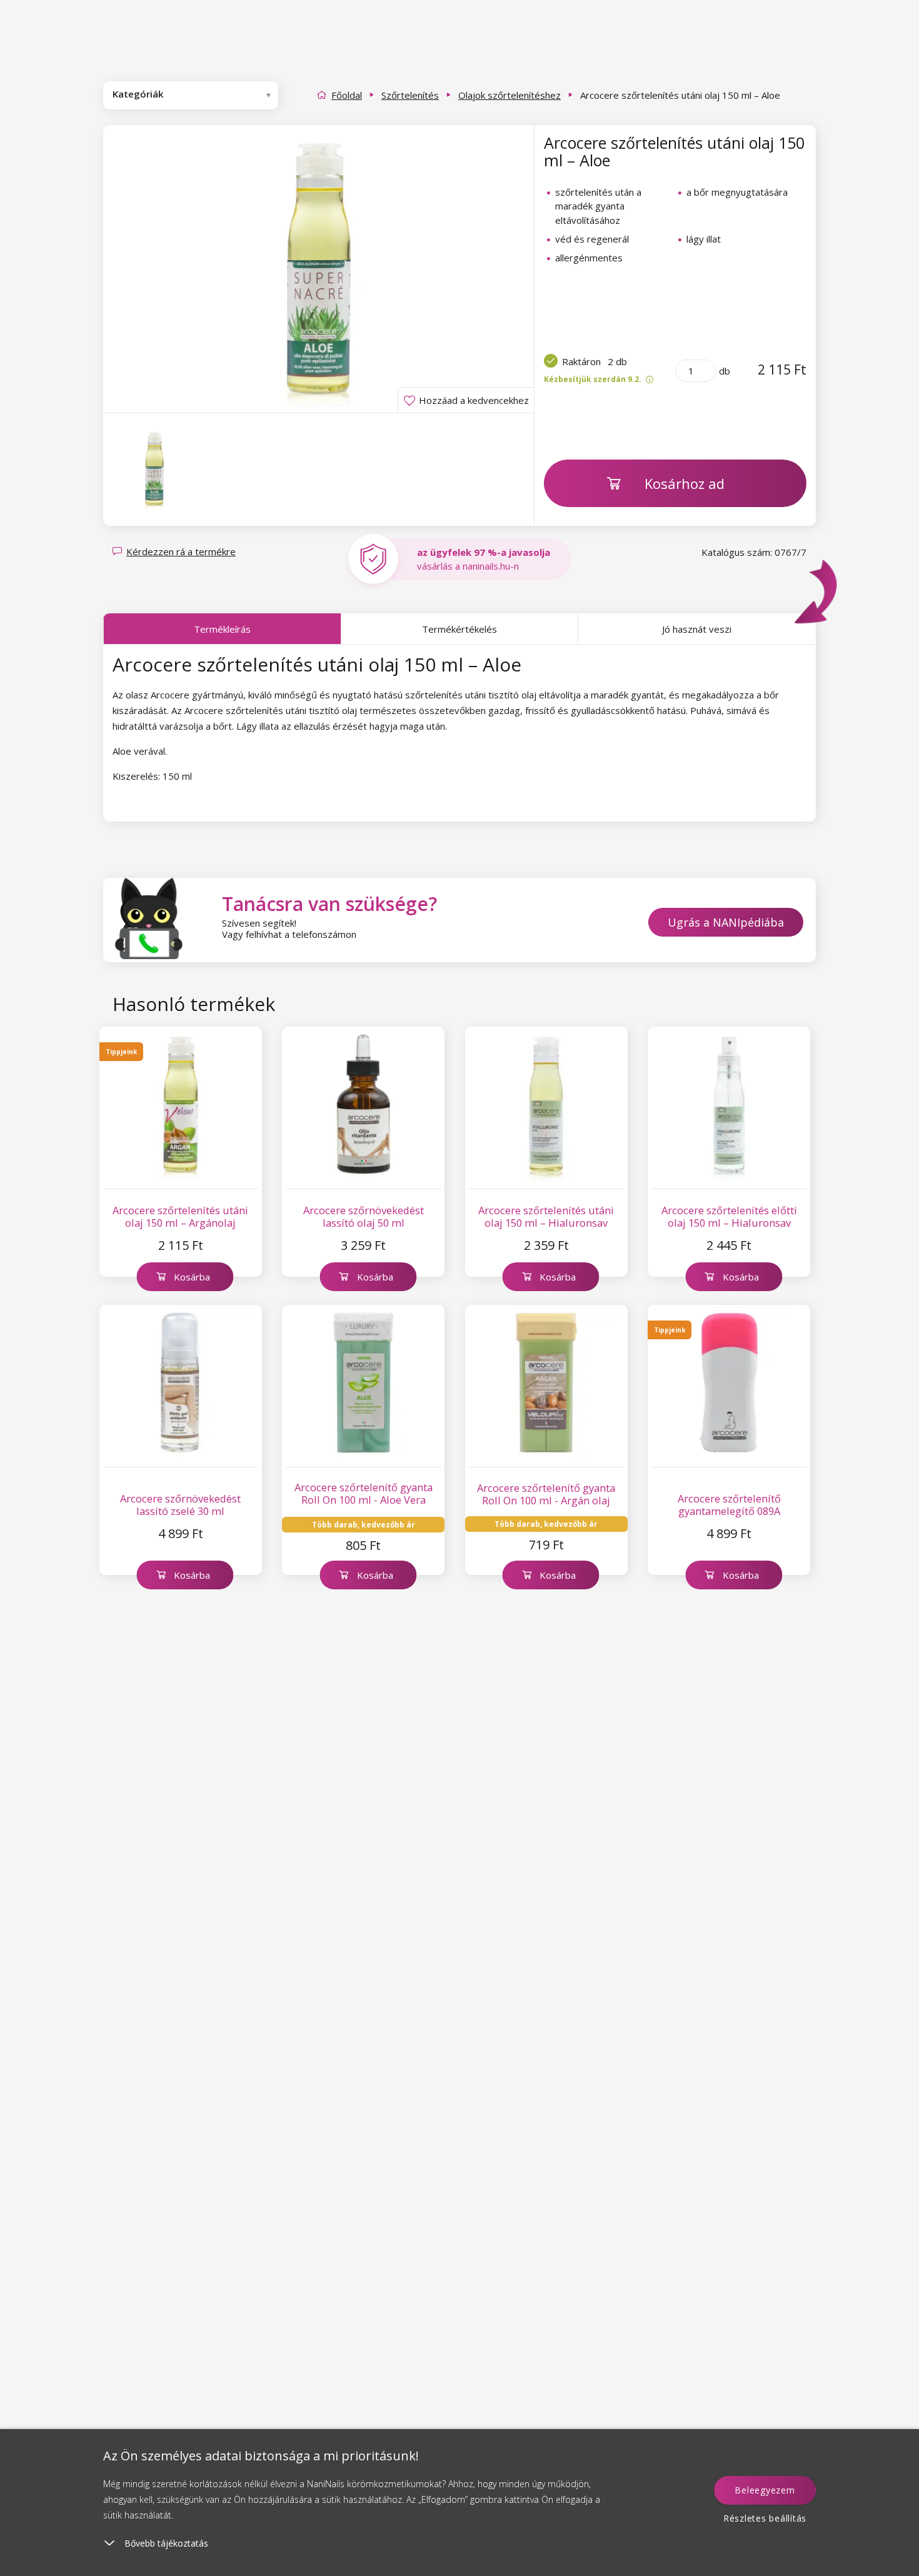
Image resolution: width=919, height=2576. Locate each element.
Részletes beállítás (765, 2518)
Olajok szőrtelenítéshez (510, 95)
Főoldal (347, 95)
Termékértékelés (459, 629)
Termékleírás (222, 629)
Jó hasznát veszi (697, 629)
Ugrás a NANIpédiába (726, 922)
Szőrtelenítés (410, 95)
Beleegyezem (765, 2490)
